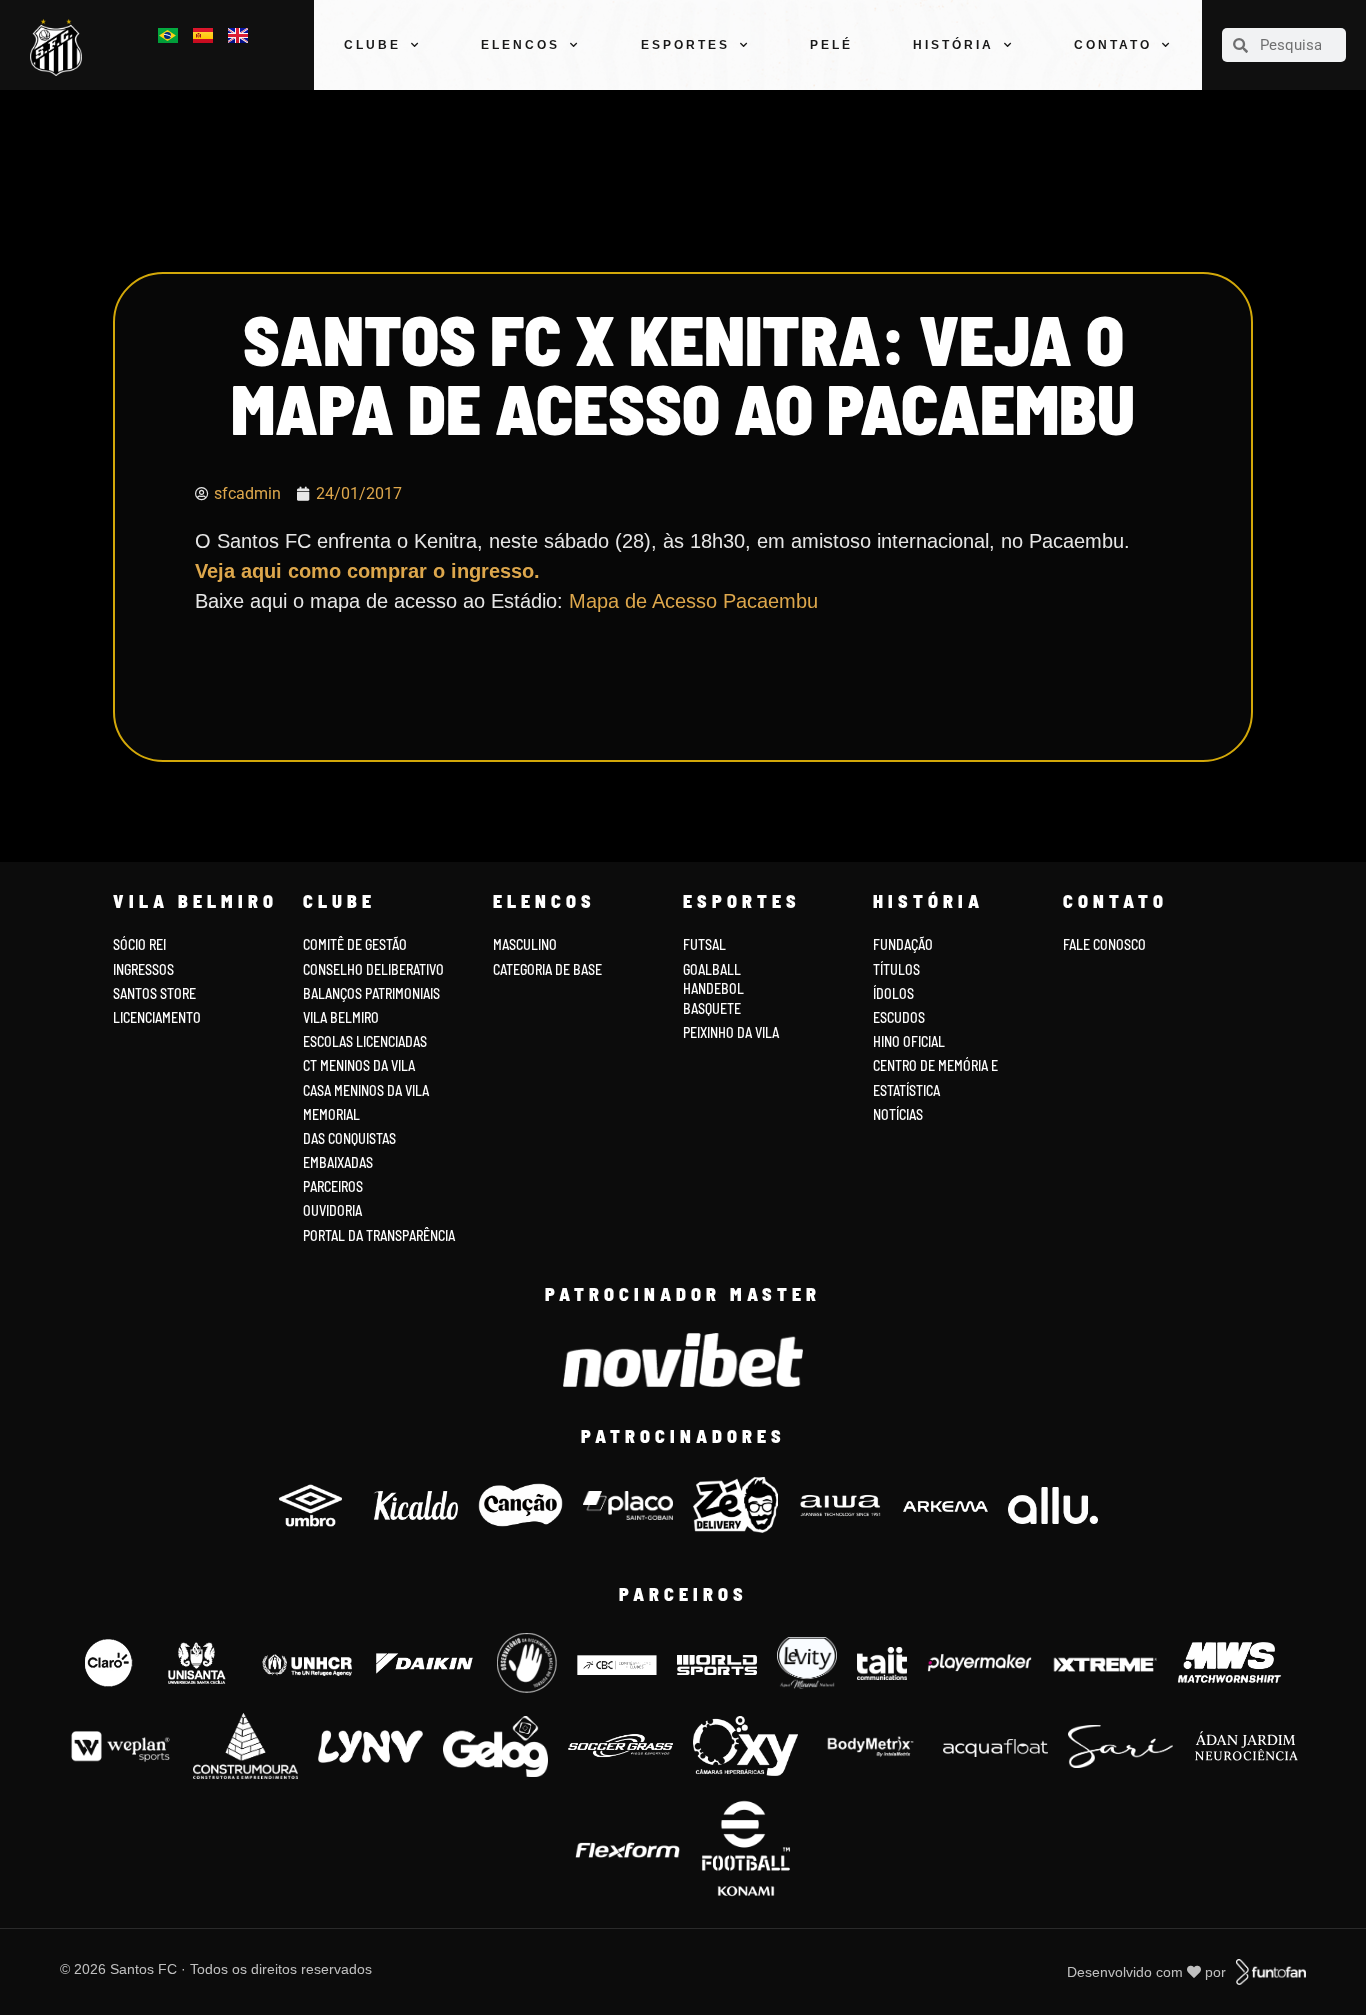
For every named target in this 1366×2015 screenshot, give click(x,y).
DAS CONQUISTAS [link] (349, 1138)
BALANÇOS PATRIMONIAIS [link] (371, 993)
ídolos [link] (893, 993)
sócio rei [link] (139, 944)
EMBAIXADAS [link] (338, 1162)
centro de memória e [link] (935, 1065)
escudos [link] (899, 1017)
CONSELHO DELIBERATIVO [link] (373, 969)
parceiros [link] (333, 1186)
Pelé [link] (831, 45)
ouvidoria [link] (332, 1210)
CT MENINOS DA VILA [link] (359, 1065)
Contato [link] (1113, 45)
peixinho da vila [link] (731, 1032)
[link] (61, 47)
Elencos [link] (520, 45)
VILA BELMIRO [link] (341, 1017)
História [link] (953, 45)
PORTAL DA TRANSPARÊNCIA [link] (379, 1235)
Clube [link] (372, 45)
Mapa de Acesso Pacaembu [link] (693, 601)
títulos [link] (896, 969)
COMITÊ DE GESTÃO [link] (355, 944)
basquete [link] (712, 1008)
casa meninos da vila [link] (366, 1090)
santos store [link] (154, 993)
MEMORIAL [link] (331, 1114)
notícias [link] (898, 1114)
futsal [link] (704, 944)
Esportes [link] (685, 45)
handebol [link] (713, 988)
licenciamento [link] (157, 1017)
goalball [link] (712, 969)
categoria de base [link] (549, 969)
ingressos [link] (143, 969)
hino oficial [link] (909, 1041)
